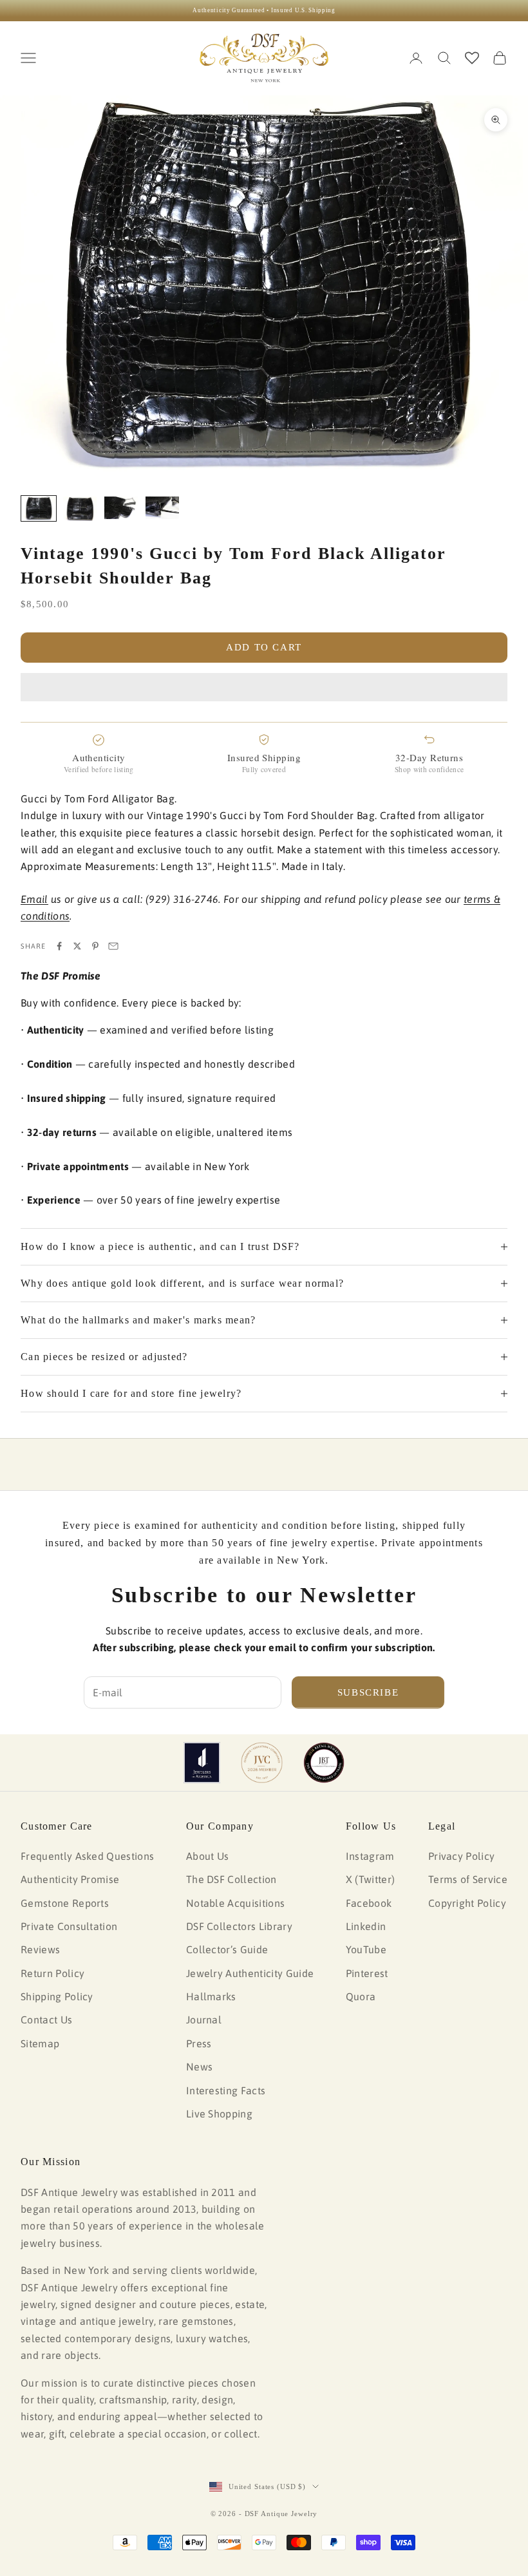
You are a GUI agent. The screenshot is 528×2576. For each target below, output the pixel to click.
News (199, 2067)
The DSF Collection (231, 1879)
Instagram (370, 1856)
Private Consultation (69, 1926)
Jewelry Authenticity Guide (250, 1973)
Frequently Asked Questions (87, 1856)
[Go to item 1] (39, 508)
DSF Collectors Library (239, 1926)
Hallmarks (211, 1996)
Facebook (369, 1903)
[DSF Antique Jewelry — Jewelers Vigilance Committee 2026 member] (262, 1763)
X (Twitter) (371, 1879)
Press (199, 2043)
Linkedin (366, 1926)
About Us (208, 1856)
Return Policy (52, 1973)
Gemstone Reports (65, 1903)
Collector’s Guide (227, 1949)
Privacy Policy (461, 1856)
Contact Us (46, 2020)
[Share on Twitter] (77, 946)
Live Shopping (219, 2114)
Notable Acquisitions (235, 1903)
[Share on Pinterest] (95, 946)
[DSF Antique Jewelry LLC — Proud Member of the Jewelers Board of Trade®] (324, 1763)
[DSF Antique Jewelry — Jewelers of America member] (202, 1763)
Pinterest (367, 1973)
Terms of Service (468, 1879)
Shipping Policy (57, 1996)
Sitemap (40, 2043)
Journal (204, 2020)
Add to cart (264, 647)
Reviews (40, 1949)
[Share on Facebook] (59, 946)
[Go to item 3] (121, 508)
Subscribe (368, 1692)
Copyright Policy (467, 1903)
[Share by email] (113, 946)
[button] (264, 687)
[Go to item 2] (80, 509)
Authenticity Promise (70, 1879)
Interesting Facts (226, 2090)
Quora (361, 1996)
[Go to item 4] (162, 508)
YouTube (366, 1949)
